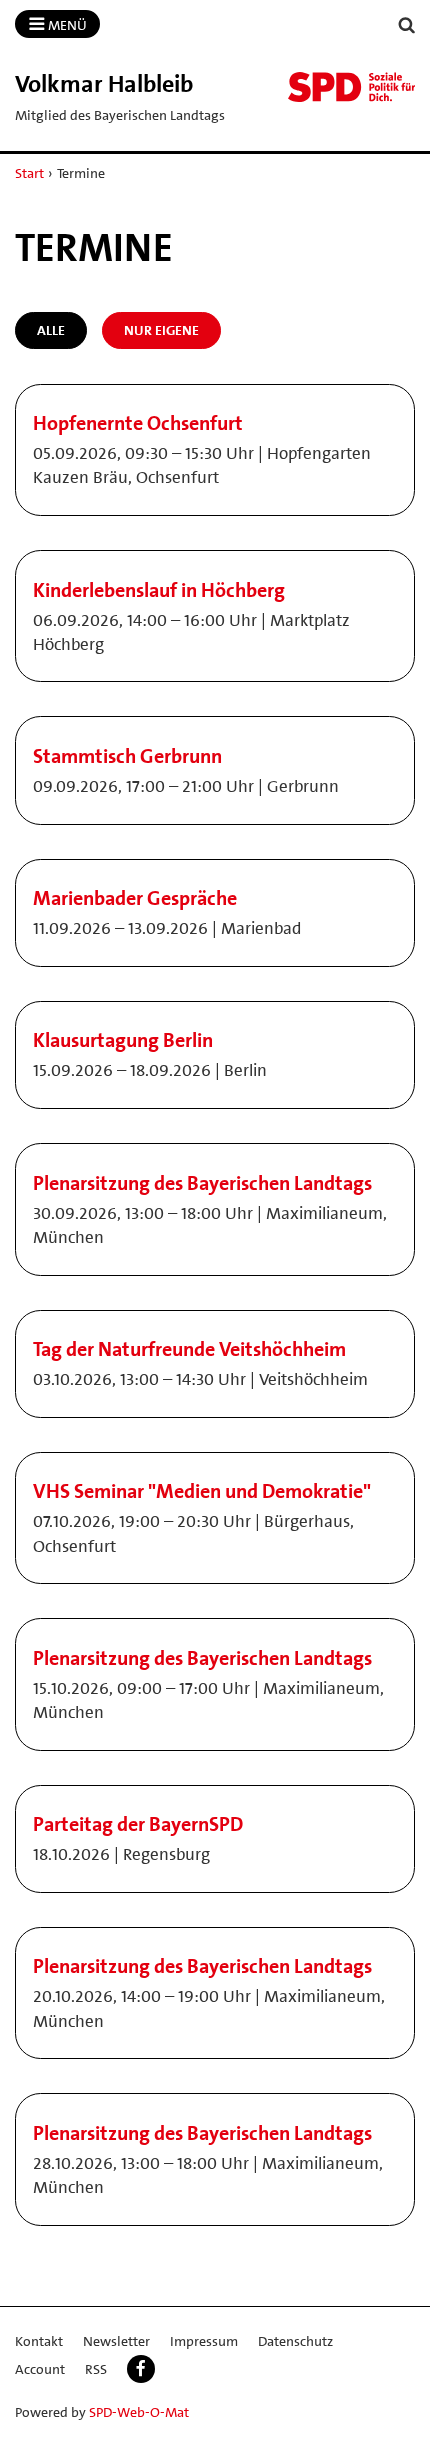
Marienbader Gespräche (135, 898)
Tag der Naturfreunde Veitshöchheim (189, 1349)
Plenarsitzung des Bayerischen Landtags (202, 1183)
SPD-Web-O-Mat (139, 2412)
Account (40, 2369)
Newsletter (116, 2341)
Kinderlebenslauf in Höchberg (159, 590)
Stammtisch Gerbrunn (127, 756)
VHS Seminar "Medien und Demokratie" (202, 1491)
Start (29, 173)
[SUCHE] (407, 25)
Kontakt (39, 2341)
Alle (51, 330)
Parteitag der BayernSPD (138, 1824)
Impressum (204, 2341)
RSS (96, 2369)
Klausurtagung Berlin (123, 1040)
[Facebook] (141, 2369)
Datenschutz (295, 2341)
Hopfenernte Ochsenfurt (138, 423)
